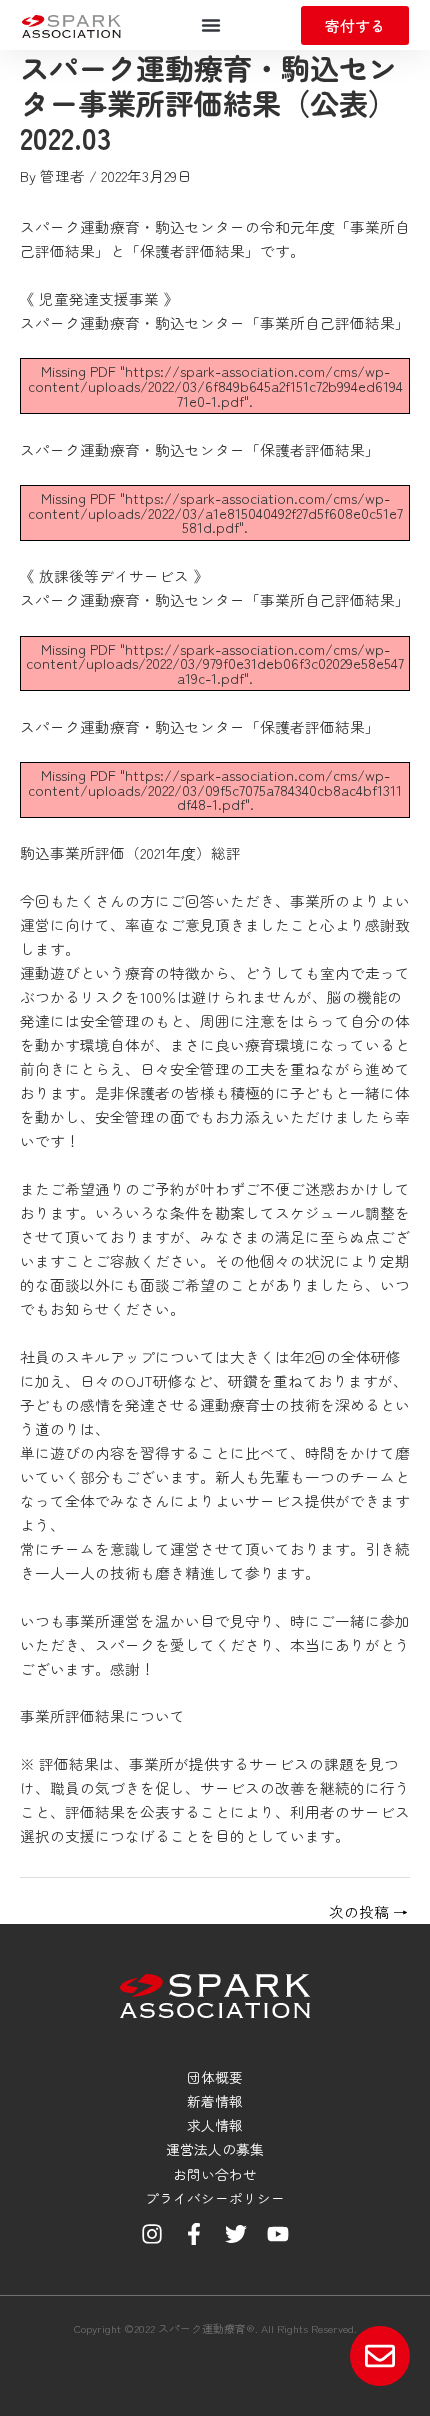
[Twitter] (236, 2234)
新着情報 (215, 2101)
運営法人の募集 (215, 2149)
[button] (211, 25)
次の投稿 (368, 1912)
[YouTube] (278, 2234)
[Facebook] (194, 2234)
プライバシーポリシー (215, 2198)
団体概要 (215, 2077)
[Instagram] (152, 2234)
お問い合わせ (215, 2174)
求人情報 (215, 2125)
